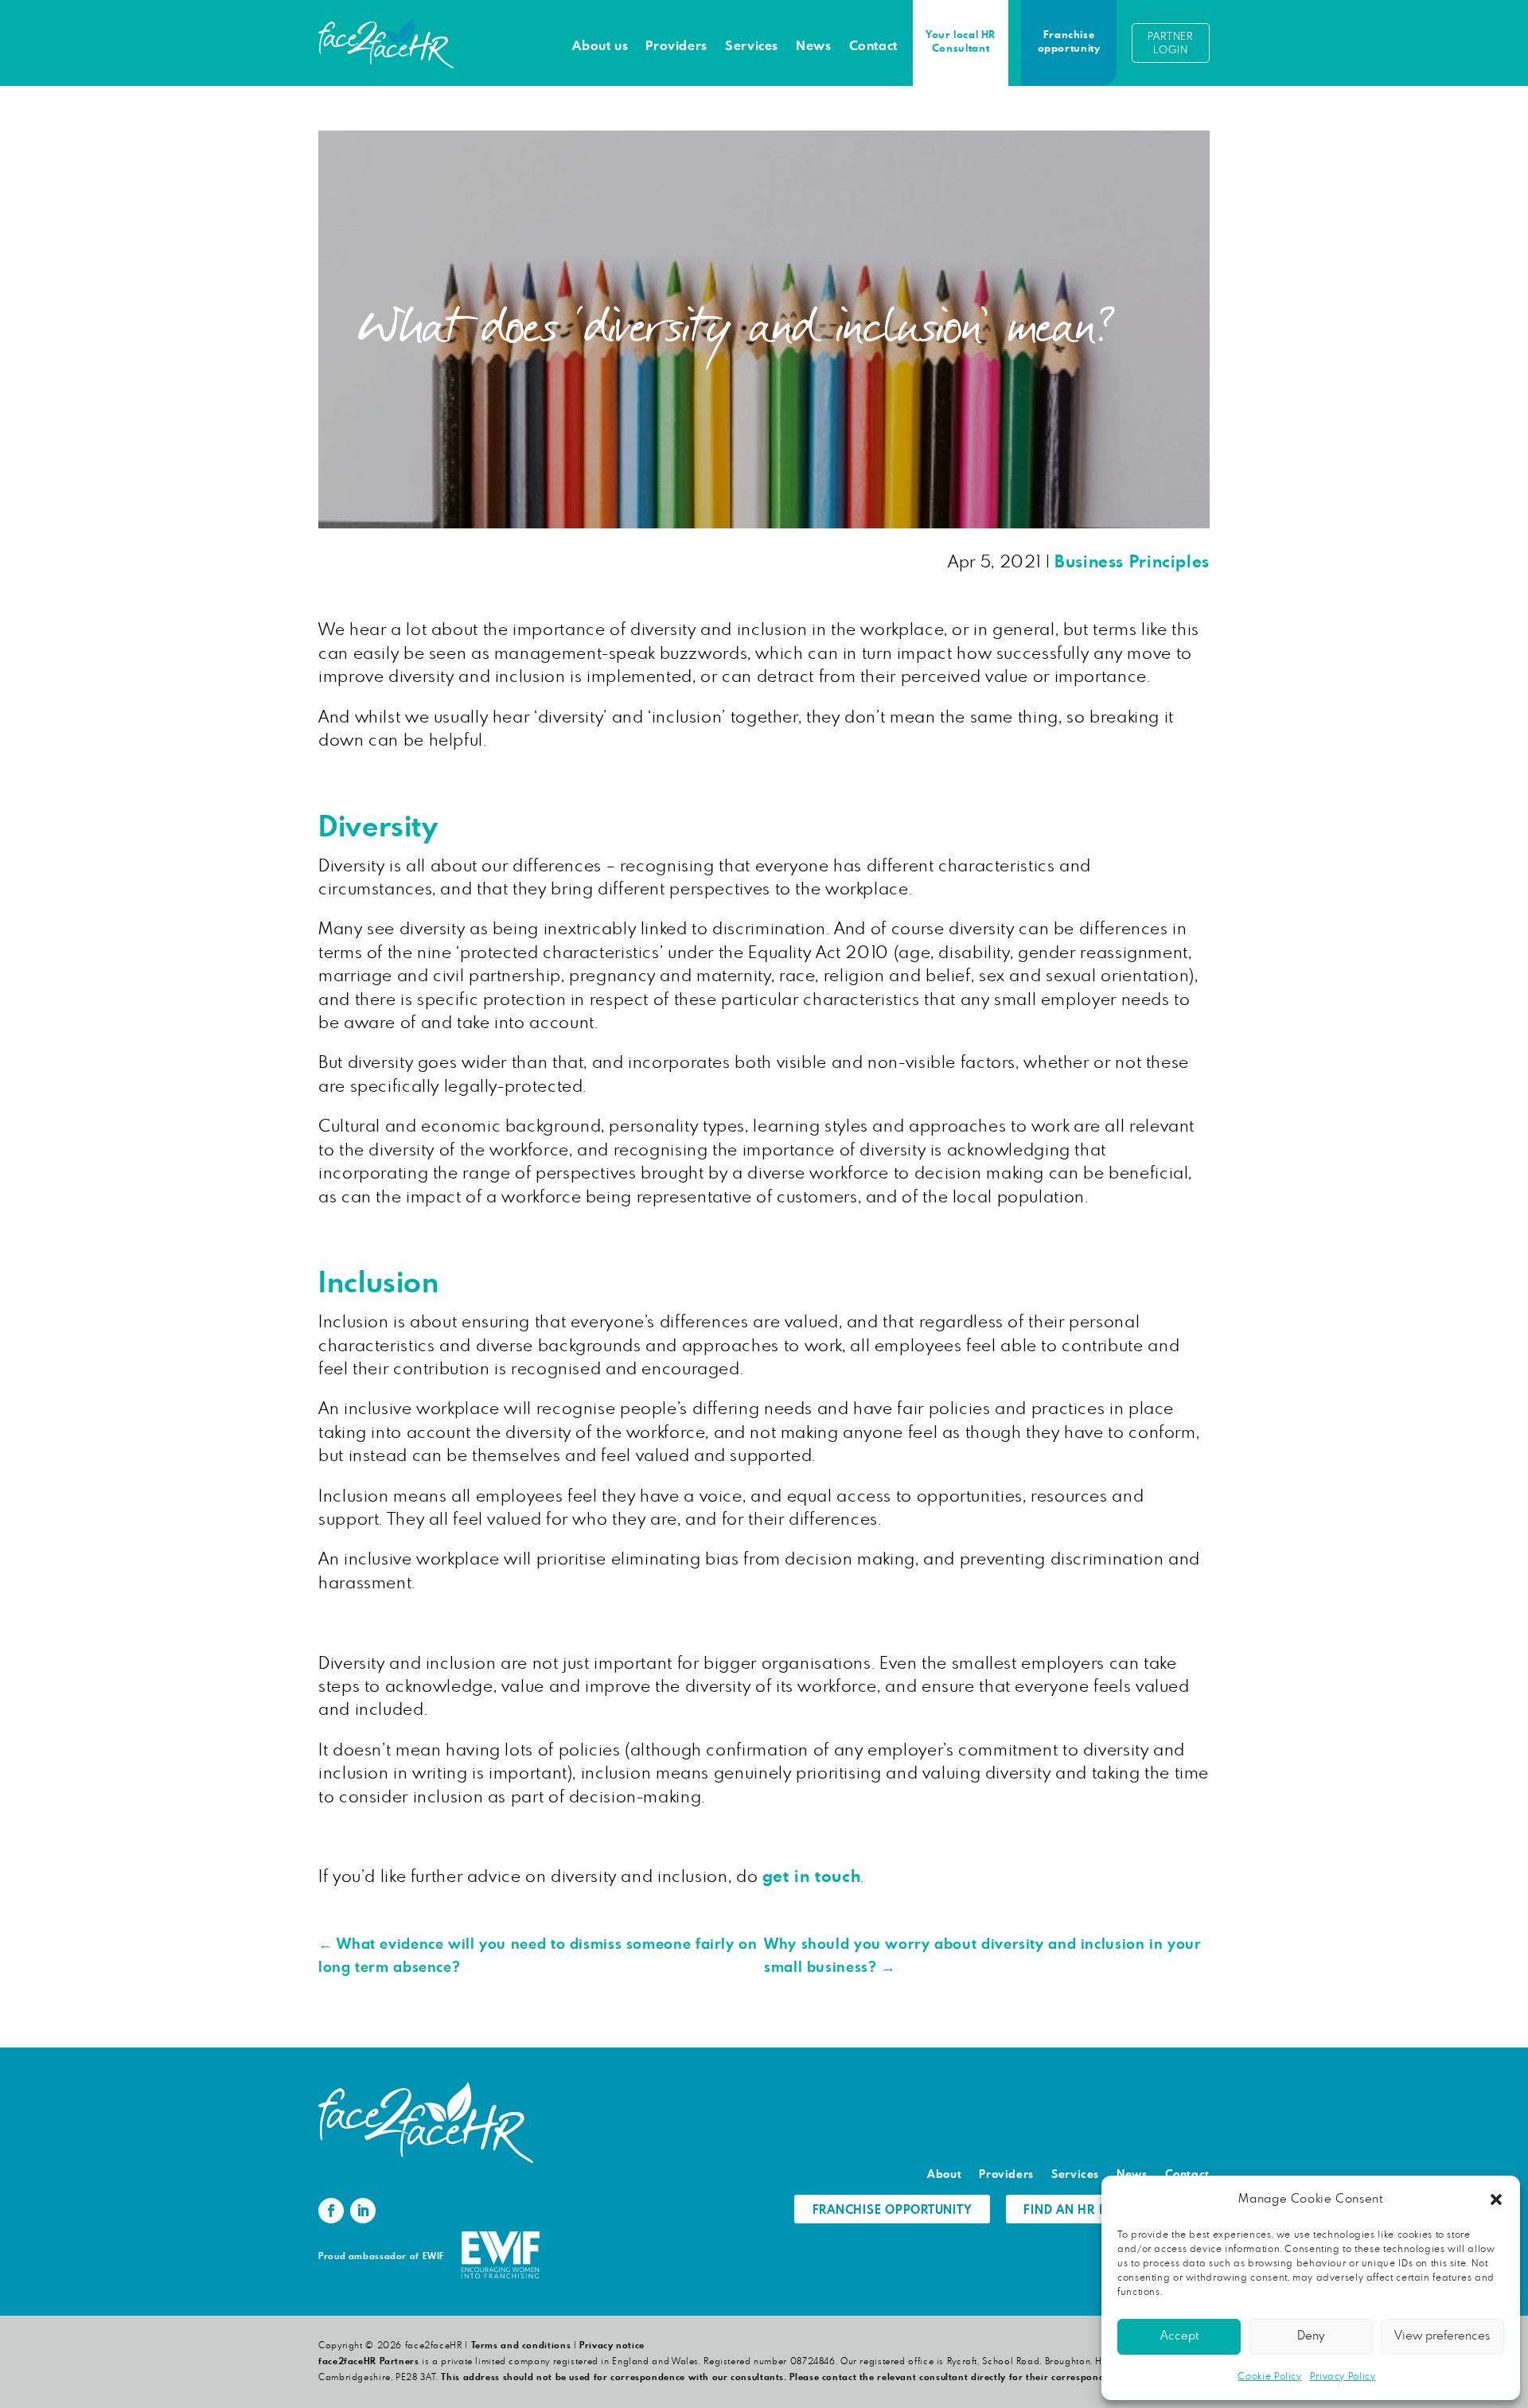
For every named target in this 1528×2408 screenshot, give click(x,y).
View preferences (1442, 2336)
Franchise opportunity (1069, 42)
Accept (1179, 2336)
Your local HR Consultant (961, 42)
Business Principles (1132, 562)
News (814, 46)
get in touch (812, 1877)
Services (752, 46)
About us (600, 46)
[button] (1496, 2200)
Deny (1311, 2336)
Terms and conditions (521, 2346)
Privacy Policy (1343, 2376)
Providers (676, 46)
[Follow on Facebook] (331, 2211)
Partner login (1170, 44)
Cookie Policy (1269, 2376)
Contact (873, 46)
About (944, 2175)
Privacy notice (612, 2346)
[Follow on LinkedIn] (363, 2211)
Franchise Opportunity (893, 2210)
